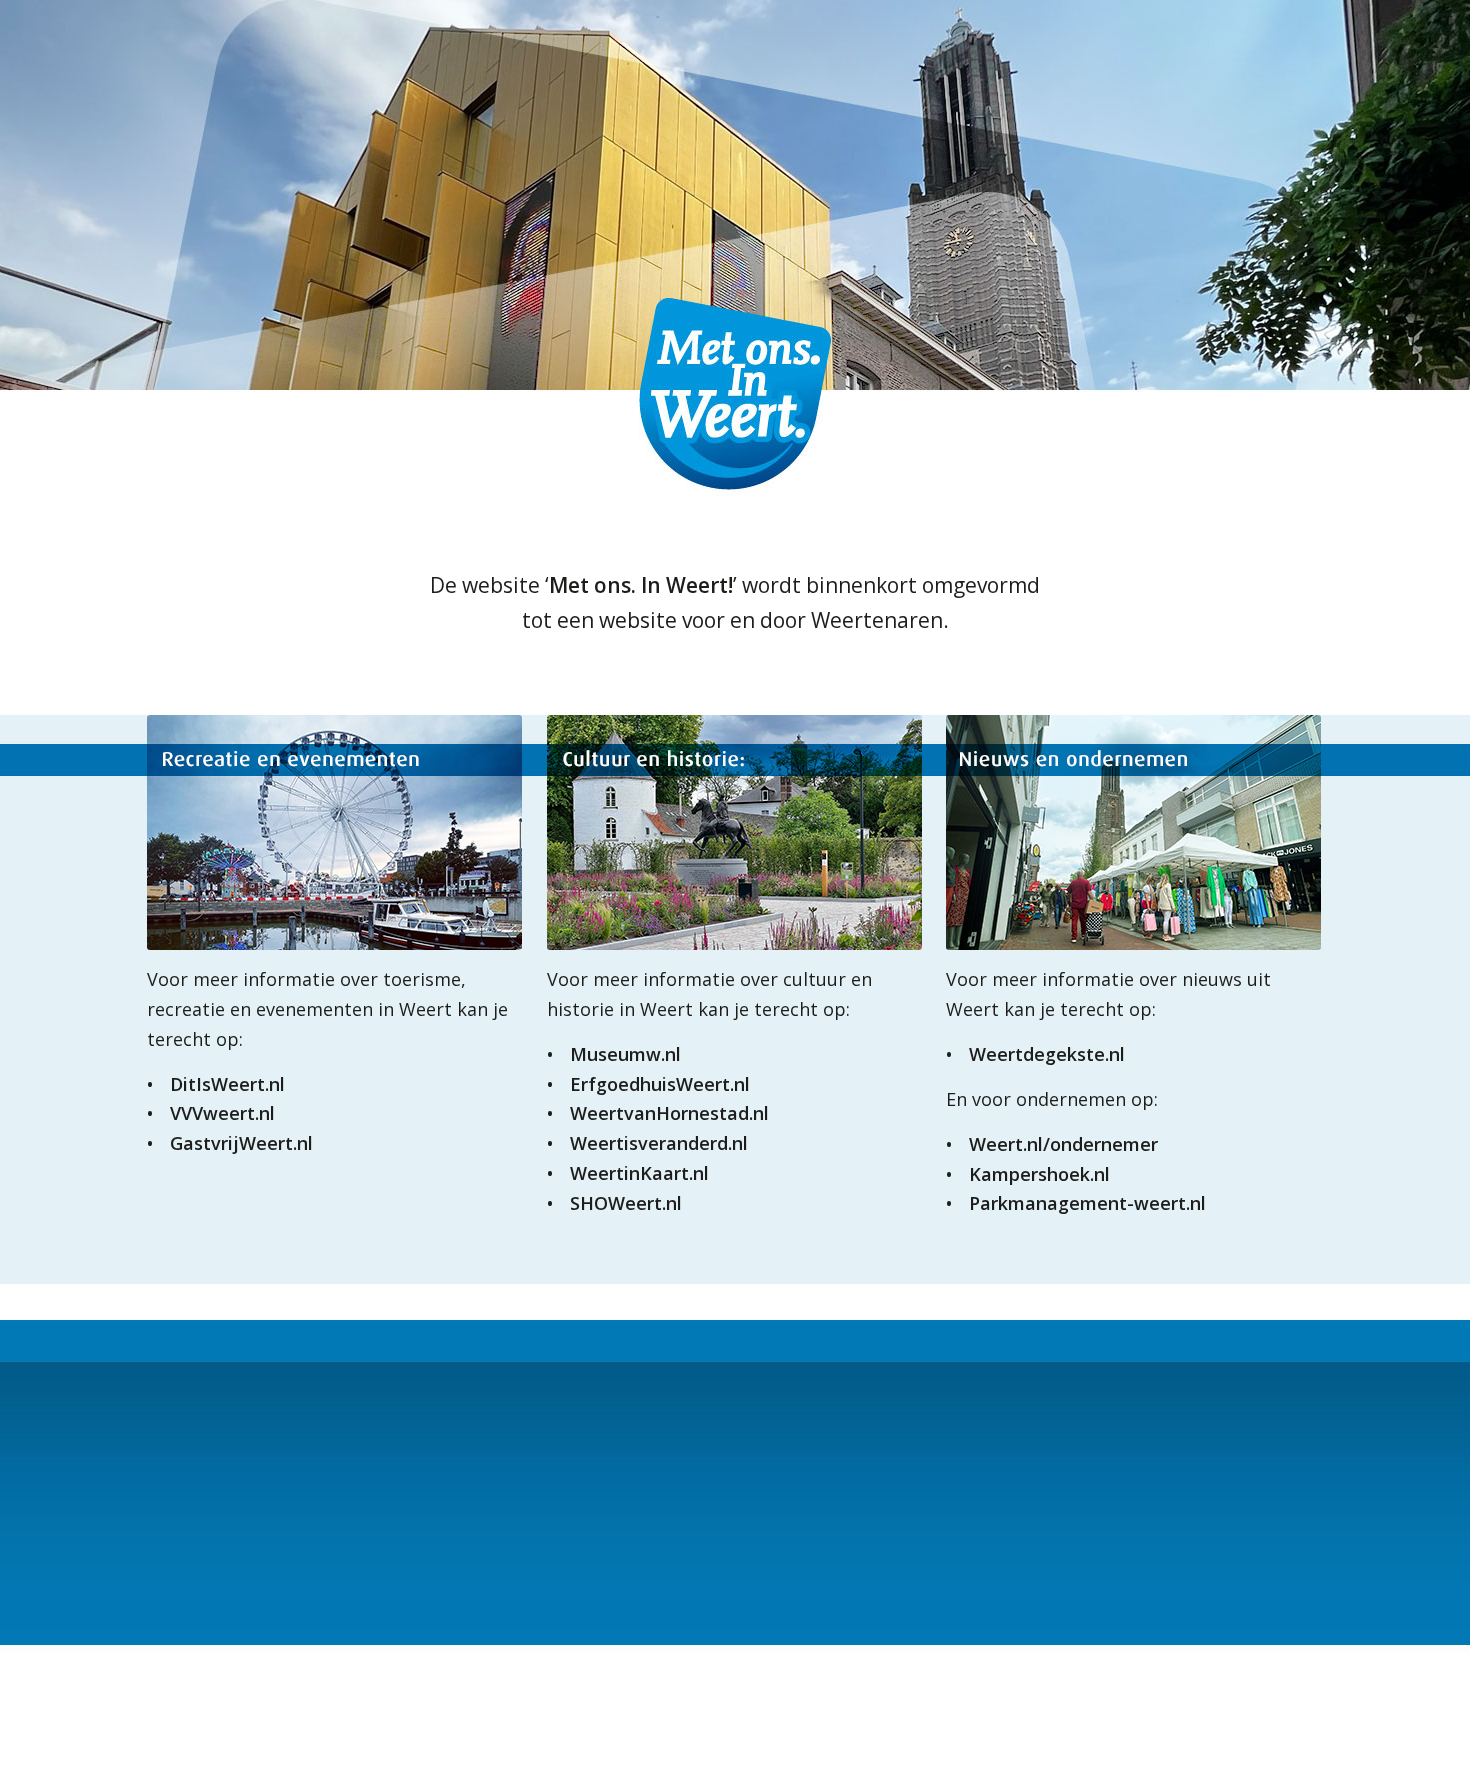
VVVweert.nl (222, 1113)
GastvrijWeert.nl (241, 1143)
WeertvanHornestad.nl (669, 1113)
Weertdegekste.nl (1047, 1054)
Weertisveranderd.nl (659, 1143)
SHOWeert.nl (626, 1203)
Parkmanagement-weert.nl (1087, 1203)
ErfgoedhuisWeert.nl (660, 1084)
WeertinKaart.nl (639, 1173)
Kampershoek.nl (1039, 1174)
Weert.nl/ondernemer (1063, 1144)
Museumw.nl (625, 1054)
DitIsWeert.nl (227, 1084)
